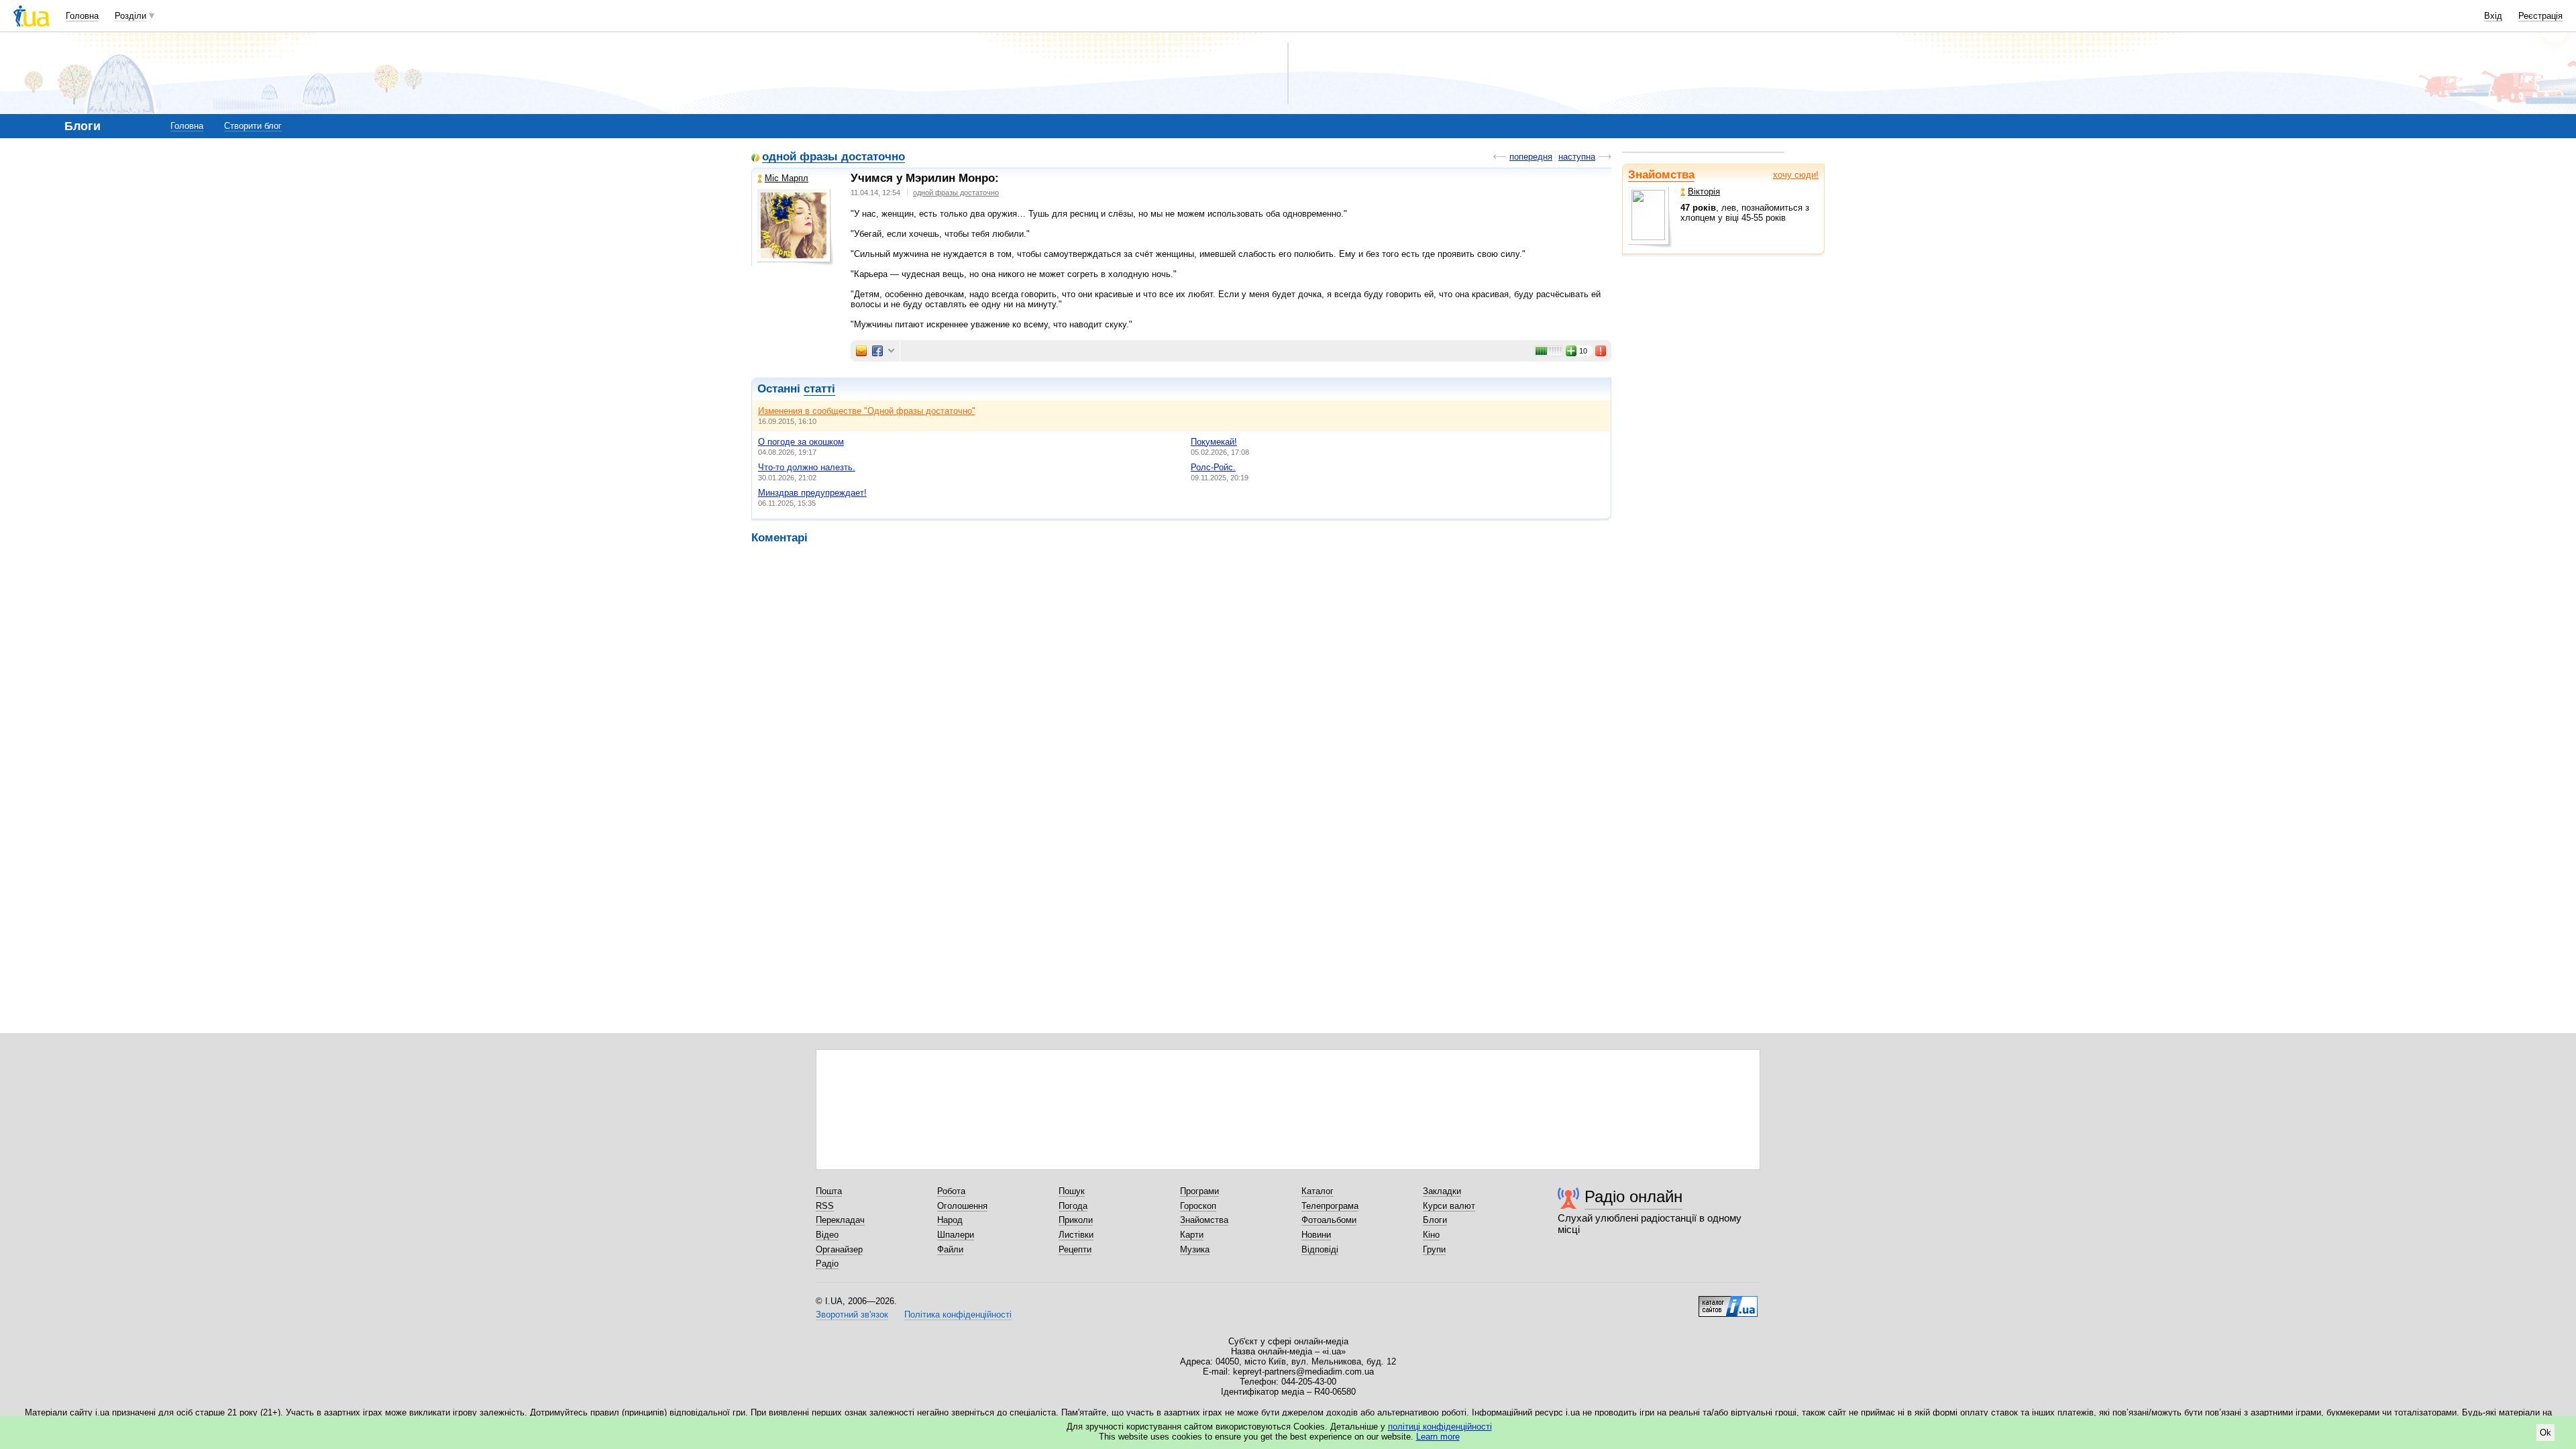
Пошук (1072, 1191)
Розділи (130, 16)
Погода (1073, 1206)
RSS (825, 1206)
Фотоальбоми (1329, 1220)
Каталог (1318, 1191)
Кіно (1431, 1235)
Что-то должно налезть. (807, 467)
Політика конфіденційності (958, 1314)
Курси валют (1449, 1206)
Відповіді (1320, 1249)
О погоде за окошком (801, 442)
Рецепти (1075, 1249)
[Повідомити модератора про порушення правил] (1601, 351)
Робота (951, 1191)
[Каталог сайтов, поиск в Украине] (1728, 1301)
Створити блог (253, 126)
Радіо (827, 1264)
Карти (1192, 1235)
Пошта (829, 1191)
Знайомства (1661, 175)
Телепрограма (1330, 1206)
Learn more (1438, 1437)
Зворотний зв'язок (852, 1314)
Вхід (2493, 16)
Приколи (1076, 1220)
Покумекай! (1214, 442)
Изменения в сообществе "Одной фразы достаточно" (867, 411)
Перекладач (840, 1220)
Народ (950, 1220)
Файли (950, 1249)
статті (819, 389)
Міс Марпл (787, 178)
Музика (1195, 1249)
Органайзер (839, 1249)
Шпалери (956, 1235)
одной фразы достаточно (834, 157)
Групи (1434, 1249)
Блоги (1435, 1220)
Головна (82, 16)
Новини (1316, 1235)
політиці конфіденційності (1440, 1427)
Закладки (1442, 1191)
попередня (1531, 157)
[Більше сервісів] (891, 351)
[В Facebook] (877, 351)
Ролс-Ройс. (1213, 467)
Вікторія (1704, 192)
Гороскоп (1198, 1206)
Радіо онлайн (1633, 1196)
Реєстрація (2540, 16)
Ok (2545, 1433)
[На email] (861, 351)
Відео (827, 1235)
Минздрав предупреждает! (812, 493)
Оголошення (962, 1206)
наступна (1577, 157)
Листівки (1076, 1235)
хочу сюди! (1796, 175)
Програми (1199, 1191)
